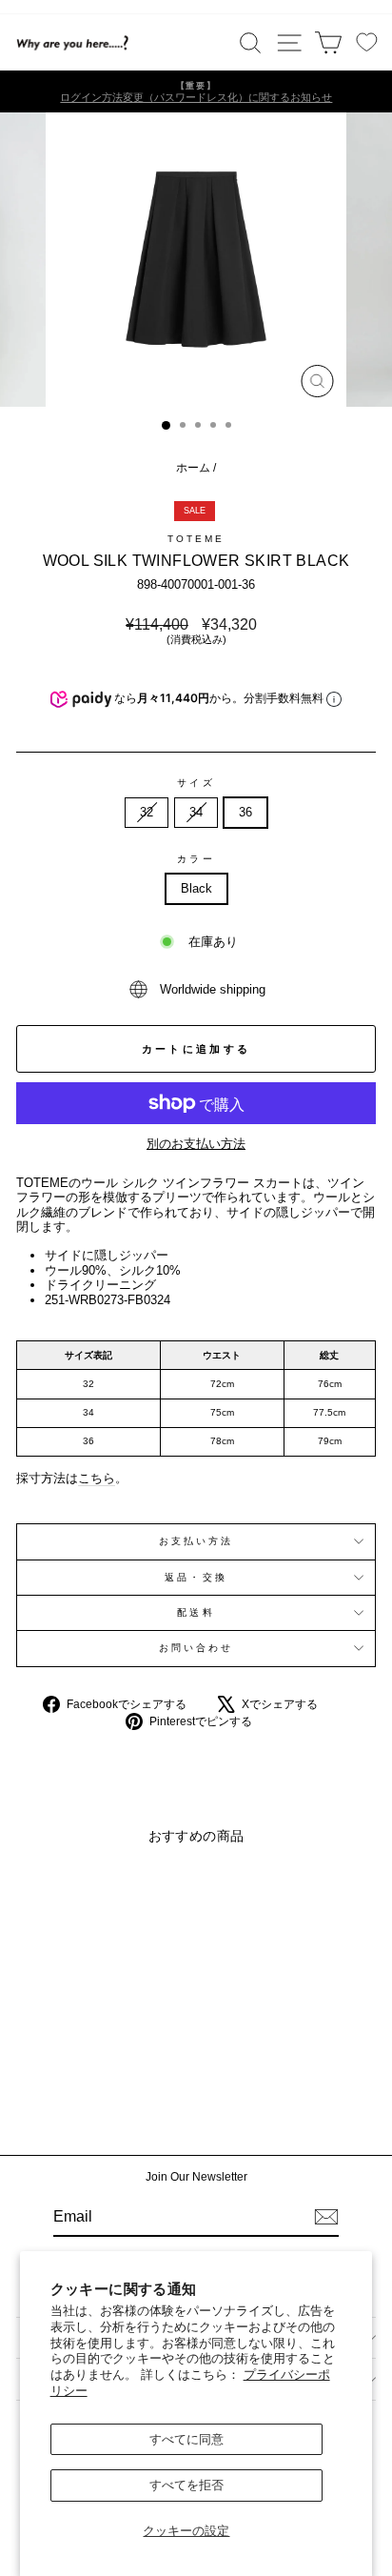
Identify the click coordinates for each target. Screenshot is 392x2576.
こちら (97, 1478)
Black (196, 888)
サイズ (196, 783)
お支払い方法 (196, 1541)
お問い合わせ (196, 1648)
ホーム (193, 468)
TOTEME (196, 539)
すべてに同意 (186, 2439)
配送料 (196, 1612)
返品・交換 (196, 1577)
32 (147, 812)
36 (245, 812)
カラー (196, 859)
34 (196, 812)
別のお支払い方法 (196, 1144)
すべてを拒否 (186, 2485)
